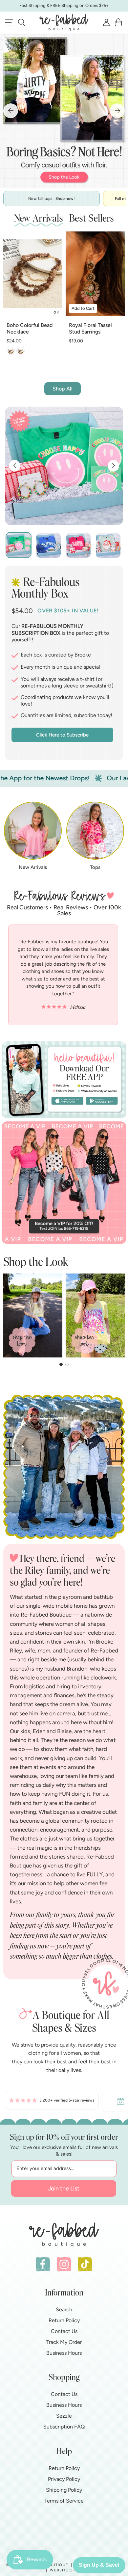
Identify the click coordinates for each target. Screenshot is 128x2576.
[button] (21, 22)
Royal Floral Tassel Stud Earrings (90, 329)
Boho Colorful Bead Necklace (30, 329)
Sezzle (64, 2416)
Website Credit (67, 2570)
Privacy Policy (64, 2479)
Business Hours (64, 2353)
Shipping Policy (64, 2490)
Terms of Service (64, 2501)
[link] (52, 2101)
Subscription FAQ (64, 2427)
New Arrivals (33, 867)
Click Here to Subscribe (62, 735)
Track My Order (64, 2342)
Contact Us (64, 2331)
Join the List (64, 2188)
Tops (95, 867)
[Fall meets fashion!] (64, 111)
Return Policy (64, 2320)
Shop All (63, 389)
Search (64, 2309)
